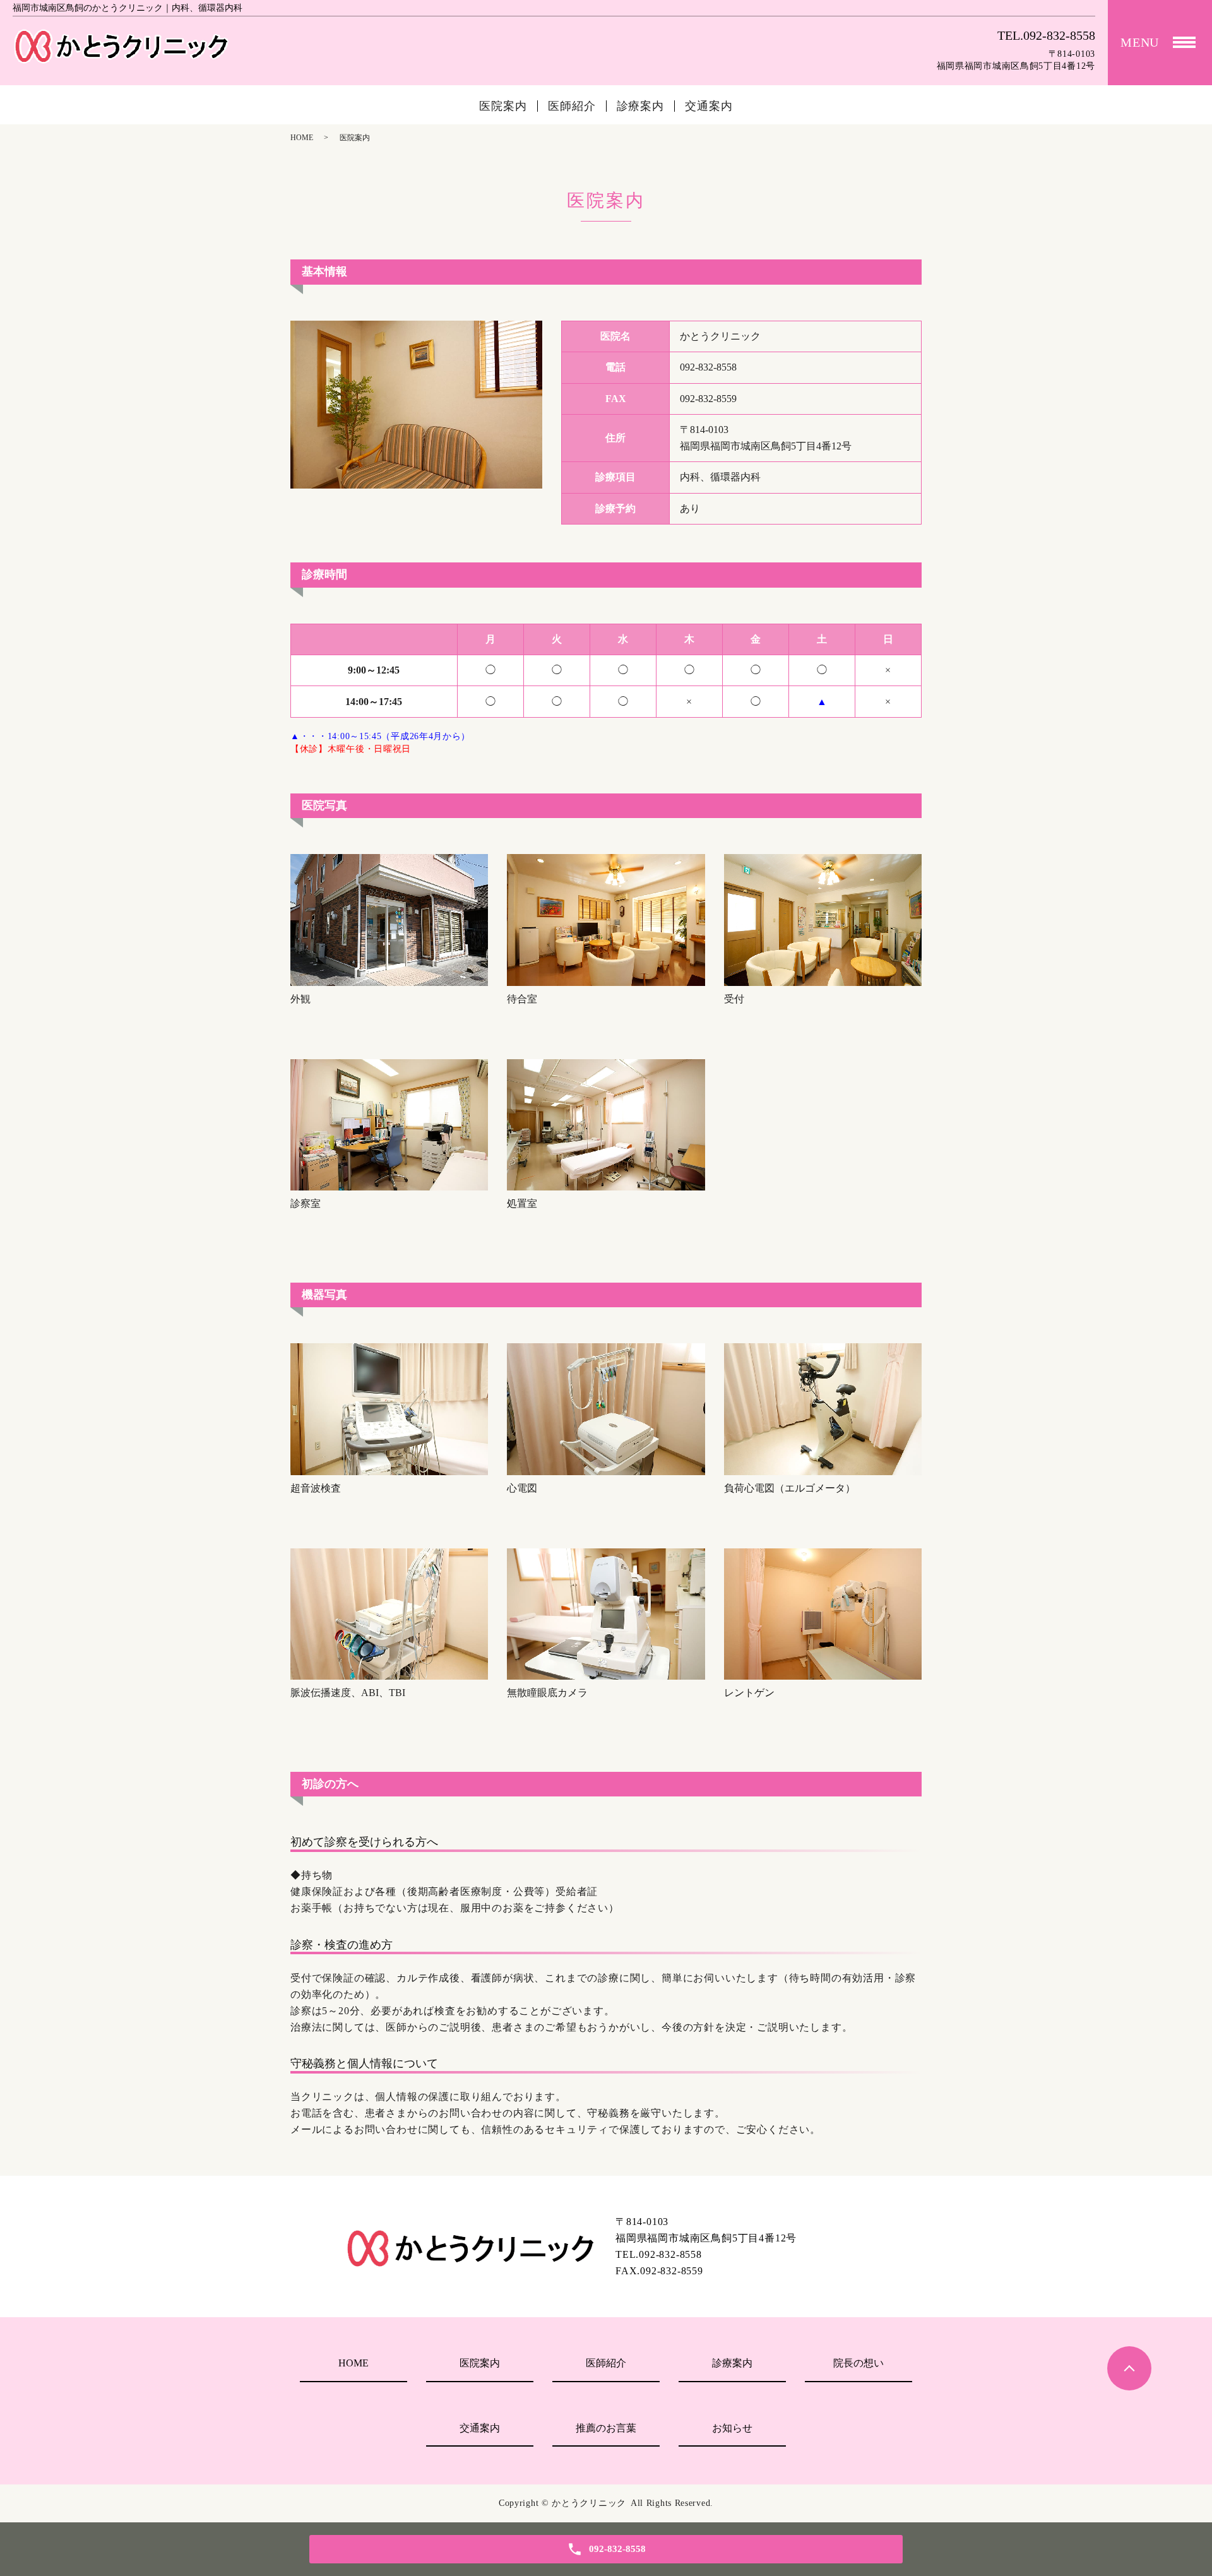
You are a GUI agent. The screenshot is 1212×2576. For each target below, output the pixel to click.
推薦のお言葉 (606, 2428)
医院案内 (503, 106)
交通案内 (709, 106)
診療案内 (641, 106)
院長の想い (858, 2363)
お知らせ (732, 2428)
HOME (302, 138)
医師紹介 (572, 106)
